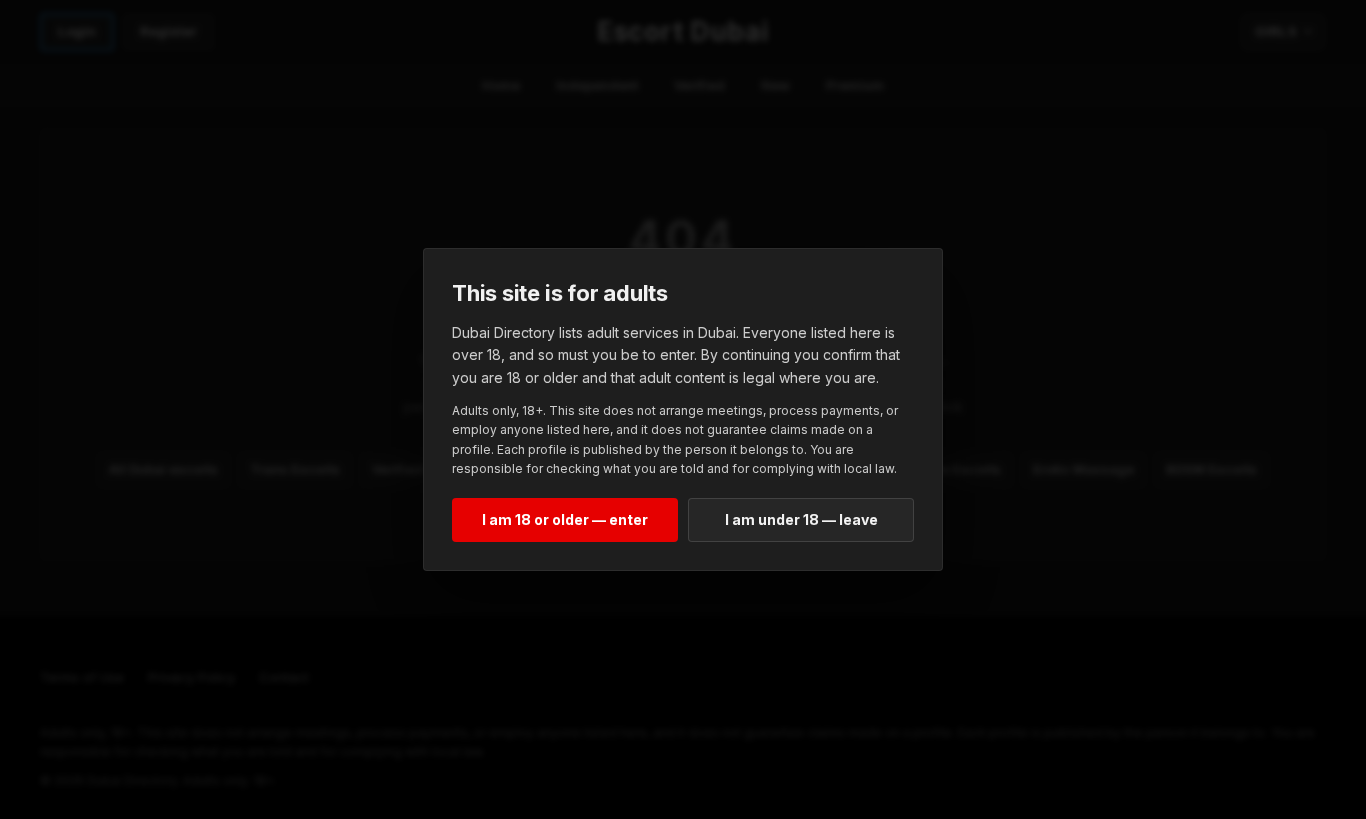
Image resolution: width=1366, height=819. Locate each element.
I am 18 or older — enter (565, 519)
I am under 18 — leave (801, 519)
